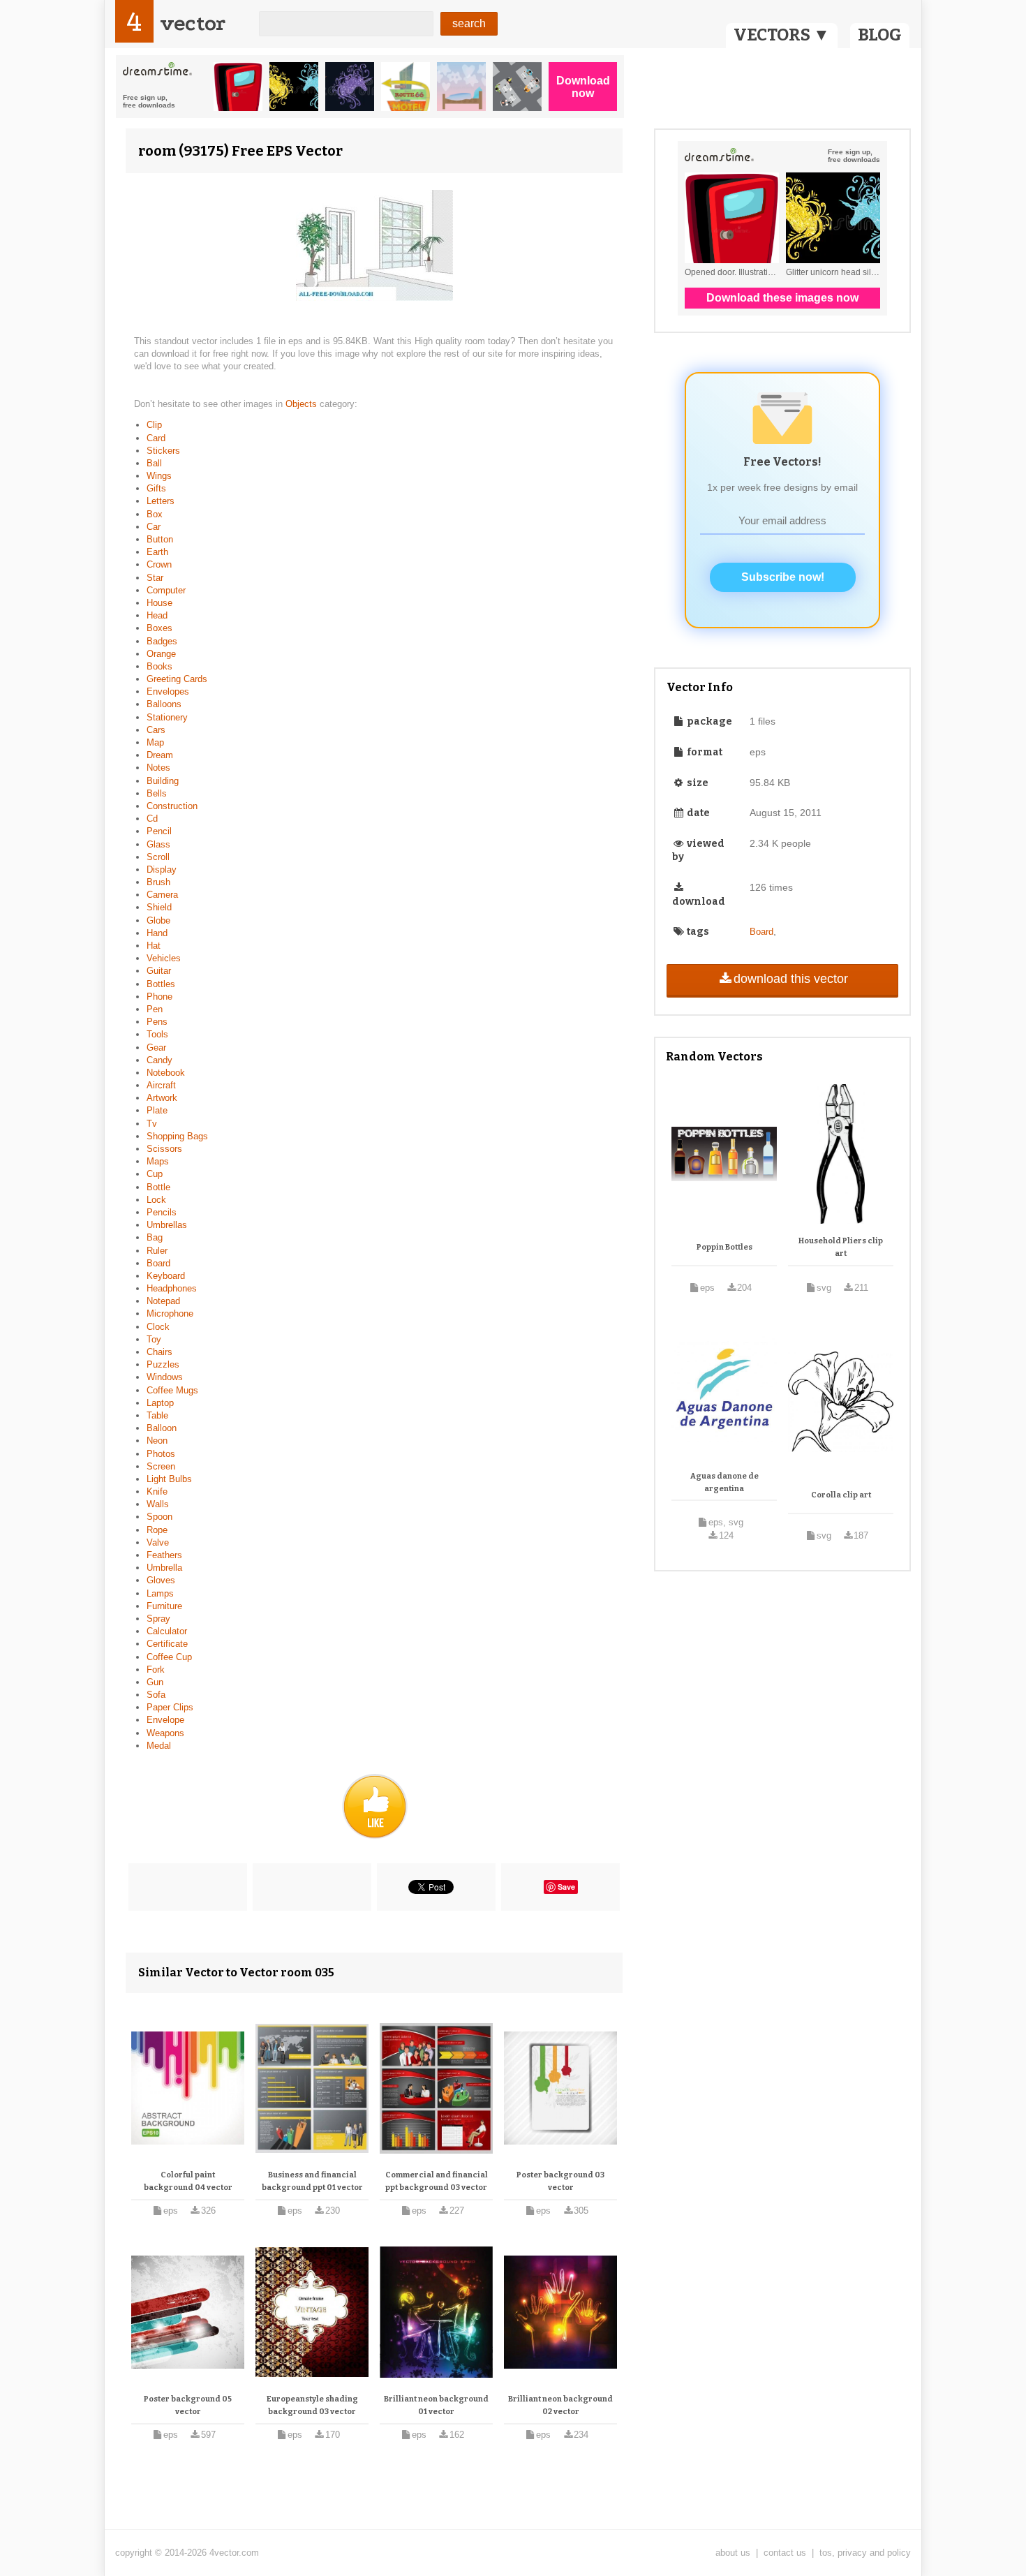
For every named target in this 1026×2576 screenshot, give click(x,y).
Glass (158, 844)
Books (159, 666)
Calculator (167, 1631)
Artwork (162, 1098)
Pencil (159, 831)
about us (733, 2553)
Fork (156, 1670)
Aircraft (161, 1085)
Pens (157, 1022)
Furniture (164, 1606)
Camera (162, 895)
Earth (157, 552)
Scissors (164, 1149)
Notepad (163, 1301)
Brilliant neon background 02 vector (560, 2405)
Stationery (167, 717)
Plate (157, 1110)
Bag (155, 1237)
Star (155, 578)
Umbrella (164, 1568)
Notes (158, 768)
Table (157, 1415)
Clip (154, 425)
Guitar (159, 971)
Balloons (164, 704)
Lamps (160, 1593)
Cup (155, 1174)
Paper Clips (170, 1707)
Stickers (163, 451)
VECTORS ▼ (782, 35)
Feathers (164, 1555)
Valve (158, 1542)
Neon (157, 1441)
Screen (161, 1466)
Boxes (159, 628)
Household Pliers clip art (841, 1247)
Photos (161, 1454)
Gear (156, 1048)
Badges (162, 641)
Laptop (160, 1403)
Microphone (170, 1313)
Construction (172, 806)
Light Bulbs (169, 1479)
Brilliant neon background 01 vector (436, 2405)
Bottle (158, 1187)
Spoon (159, 1517)
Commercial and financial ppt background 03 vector (437, 2181)
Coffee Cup (169, 1657)
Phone (159, 997)
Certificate (167, 1644)
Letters (161, 501)
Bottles (161, 984)
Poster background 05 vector (188, 2405)
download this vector (791, 979)
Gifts (156, 488)
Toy (154, 1339)
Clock (158, 1327)
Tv (152, 1124)
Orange (161, 654)
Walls (158, 1504)
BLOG (880, 35)
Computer (166, 590)
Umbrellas (167, 1225)
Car (154, 527)
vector (193, 23)
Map (155, 742)
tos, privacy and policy (865, 2553)
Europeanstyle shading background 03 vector (312, 2405)
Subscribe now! (783, 577)
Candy (159, 1060)
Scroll (158, 857)
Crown (159, 564)
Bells (157, 793)
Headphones (172, 1288)
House (159, 603)
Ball (154, 463)
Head (157, 615)
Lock (156, 1200)
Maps (158, 1161)
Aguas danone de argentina (724, 1482)
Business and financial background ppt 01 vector (312, 2181)
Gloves (161, 1580)
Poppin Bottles (724, 1247)
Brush (158, 882)
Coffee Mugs (172, 1390)
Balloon (162, 1428)
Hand (157, 933)
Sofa (156, 1695)
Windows (165, 1377)
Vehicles (164, 958)
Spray (158, 1619)
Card (156, 438)
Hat (154, 946)
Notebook (166, 1073)
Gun (155, 1682)
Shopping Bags (177, 1136)
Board (158, 1263)
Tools (157, 1034)
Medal (159, 1746)
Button (160, 539)
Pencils (162, 1212)
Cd (152, 819)
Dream (160, 755)
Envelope (165, 1720)
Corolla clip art (841, 1495)
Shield (159, 907)
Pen (155, 1009)
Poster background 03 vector (560, 2181)
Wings (159, 476)
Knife (157, 1491)
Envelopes (168, 691)
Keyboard (166, 1276)
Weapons (165, 1733)
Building (163, 781)
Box (155, 514)
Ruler (157, 1251)
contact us (785, 2553)
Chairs (159, 1352)
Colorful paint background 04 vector (188, 2181)
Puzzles (163, 1364)
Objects (303, 404)
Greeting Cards (177, 679)
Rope (157, 1530)
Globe (158, 920)
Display (162, 869)
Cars (156, 730)
